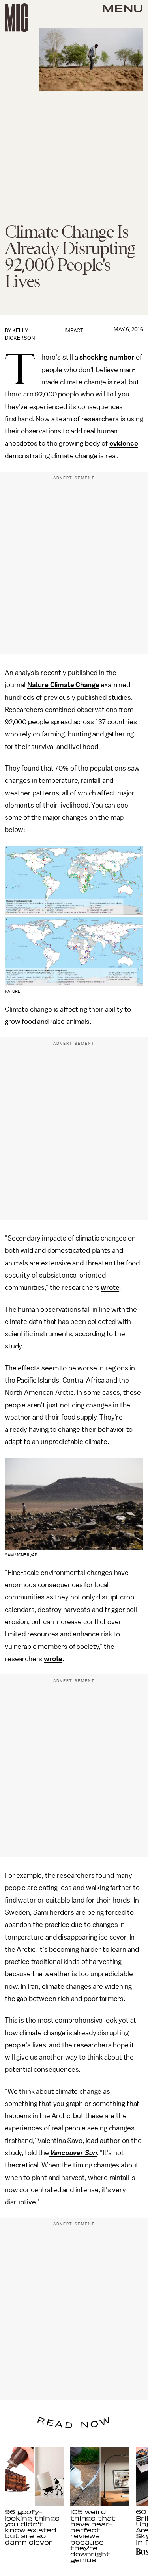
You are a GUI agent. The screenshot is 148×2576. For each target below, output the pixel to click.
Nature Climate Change (63, 685)
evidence (124, 443)
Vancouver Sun (73, 2153)
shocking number (107, 357)
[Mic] (17, 18)
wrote (110, 1287)
